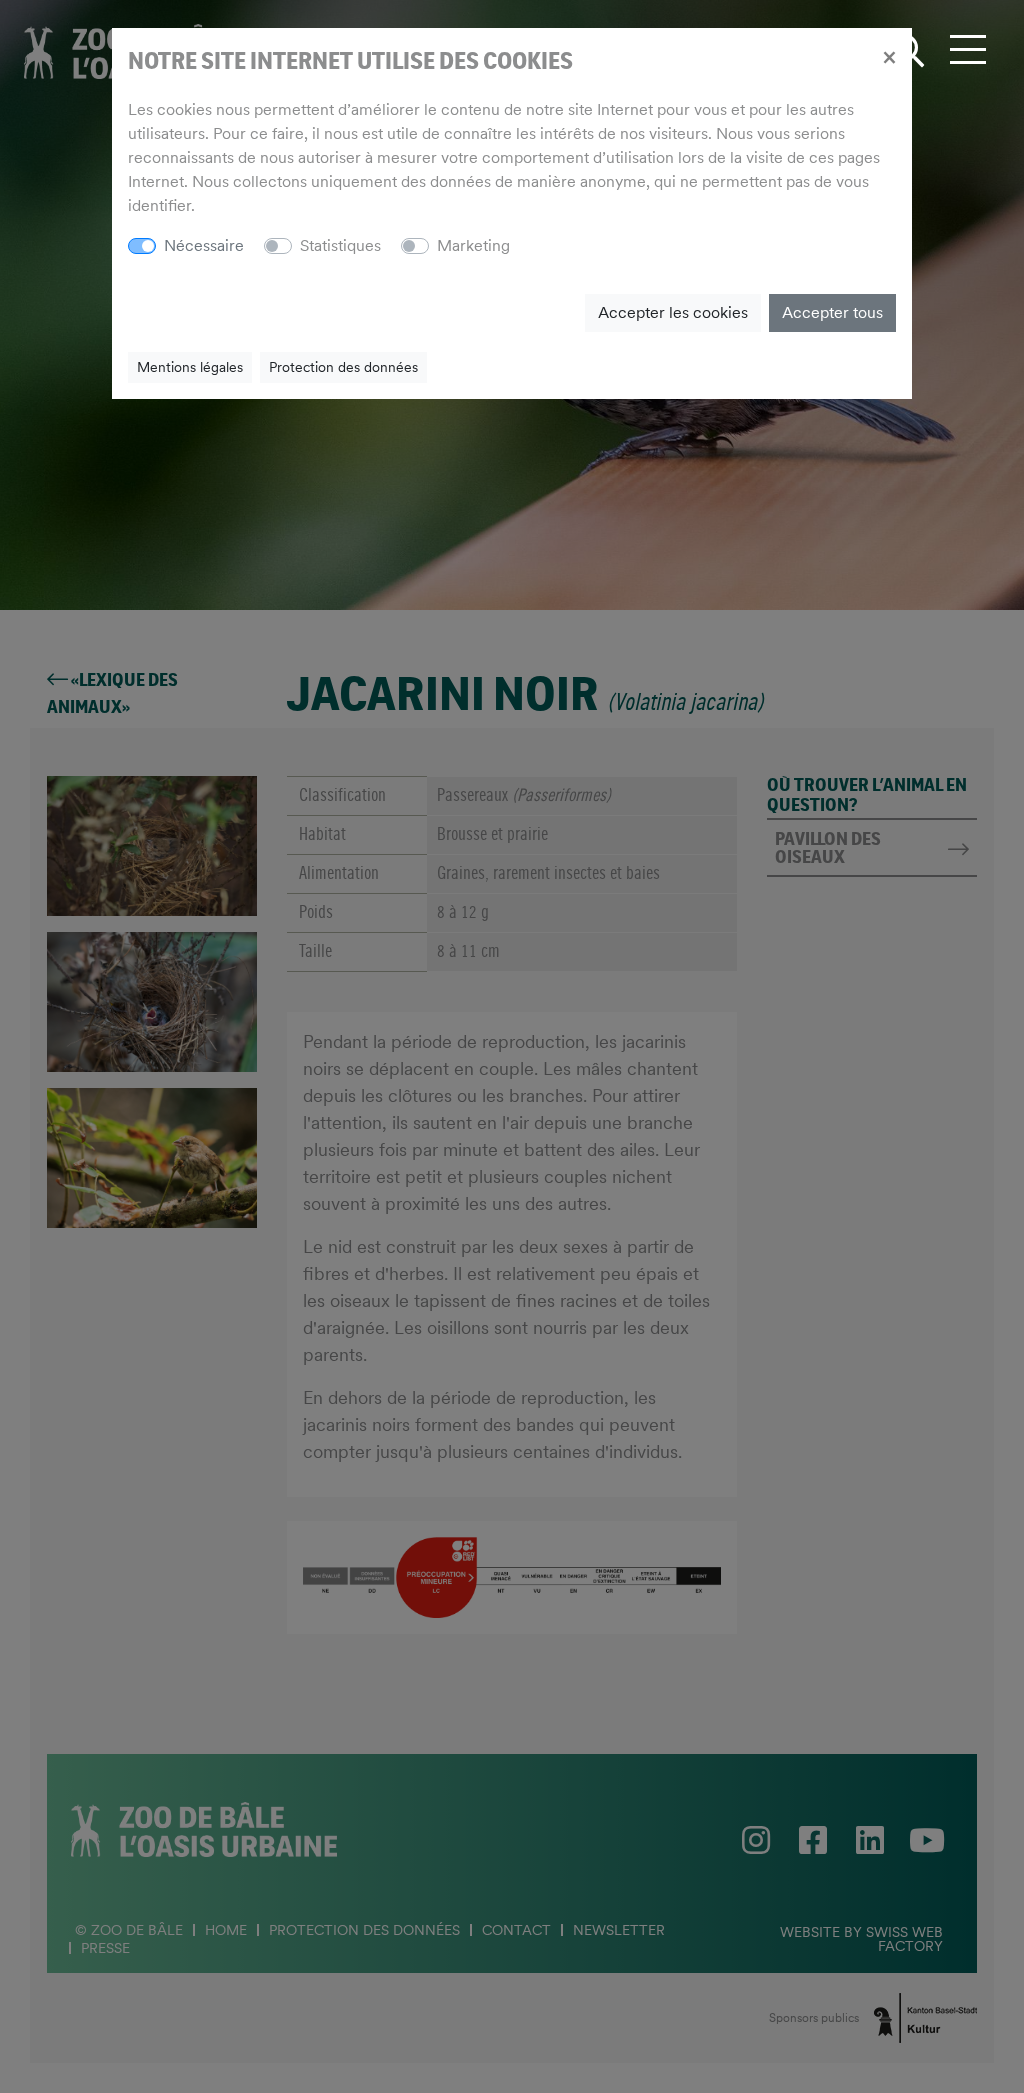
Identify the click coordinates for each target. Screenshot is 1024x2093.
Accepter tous (832, 312)
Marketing (473, 245)
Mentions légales (190, 367)
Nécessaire (204, 245)
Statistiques (340, 245)
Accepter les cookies (673, 312)
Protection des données (343, 367)
